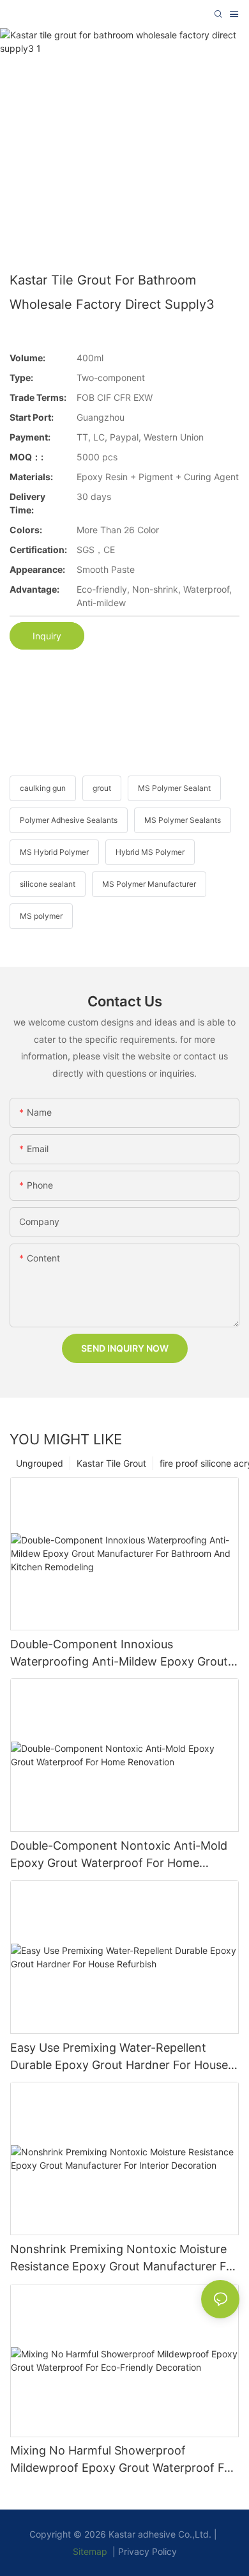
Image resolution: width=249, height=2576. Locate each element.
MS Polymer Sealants (183, 820)
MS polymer (41, 916)
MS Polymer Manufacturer (149, 884)
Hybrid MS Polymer (150, 852)
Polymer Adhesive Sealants (69, 820)
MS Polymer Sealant (174, 788)
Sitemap (90, 2551)
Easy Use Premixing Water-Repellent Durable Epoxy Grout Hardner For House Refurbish (119, 2057)
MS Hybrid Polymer (54, 852)
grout (102, 788)
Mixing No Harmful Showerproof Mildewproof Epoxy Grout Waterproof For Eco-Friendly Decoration (123, 2460)
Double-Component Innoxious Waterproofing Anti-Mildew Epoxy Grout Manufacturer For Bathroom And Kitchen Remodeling (121, 1654)
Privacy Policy (147, 2551)
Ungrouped (40, 1463)
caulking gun (43, 788)
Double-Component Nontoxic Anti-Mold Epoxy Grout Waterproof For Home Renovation (119, 1855)
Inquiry (47, 636)
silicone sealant (48, 884)
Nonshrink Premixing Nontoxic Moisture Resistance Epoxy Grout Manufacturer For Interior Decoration (124, 2259)
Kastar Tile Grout (111, 1463)
